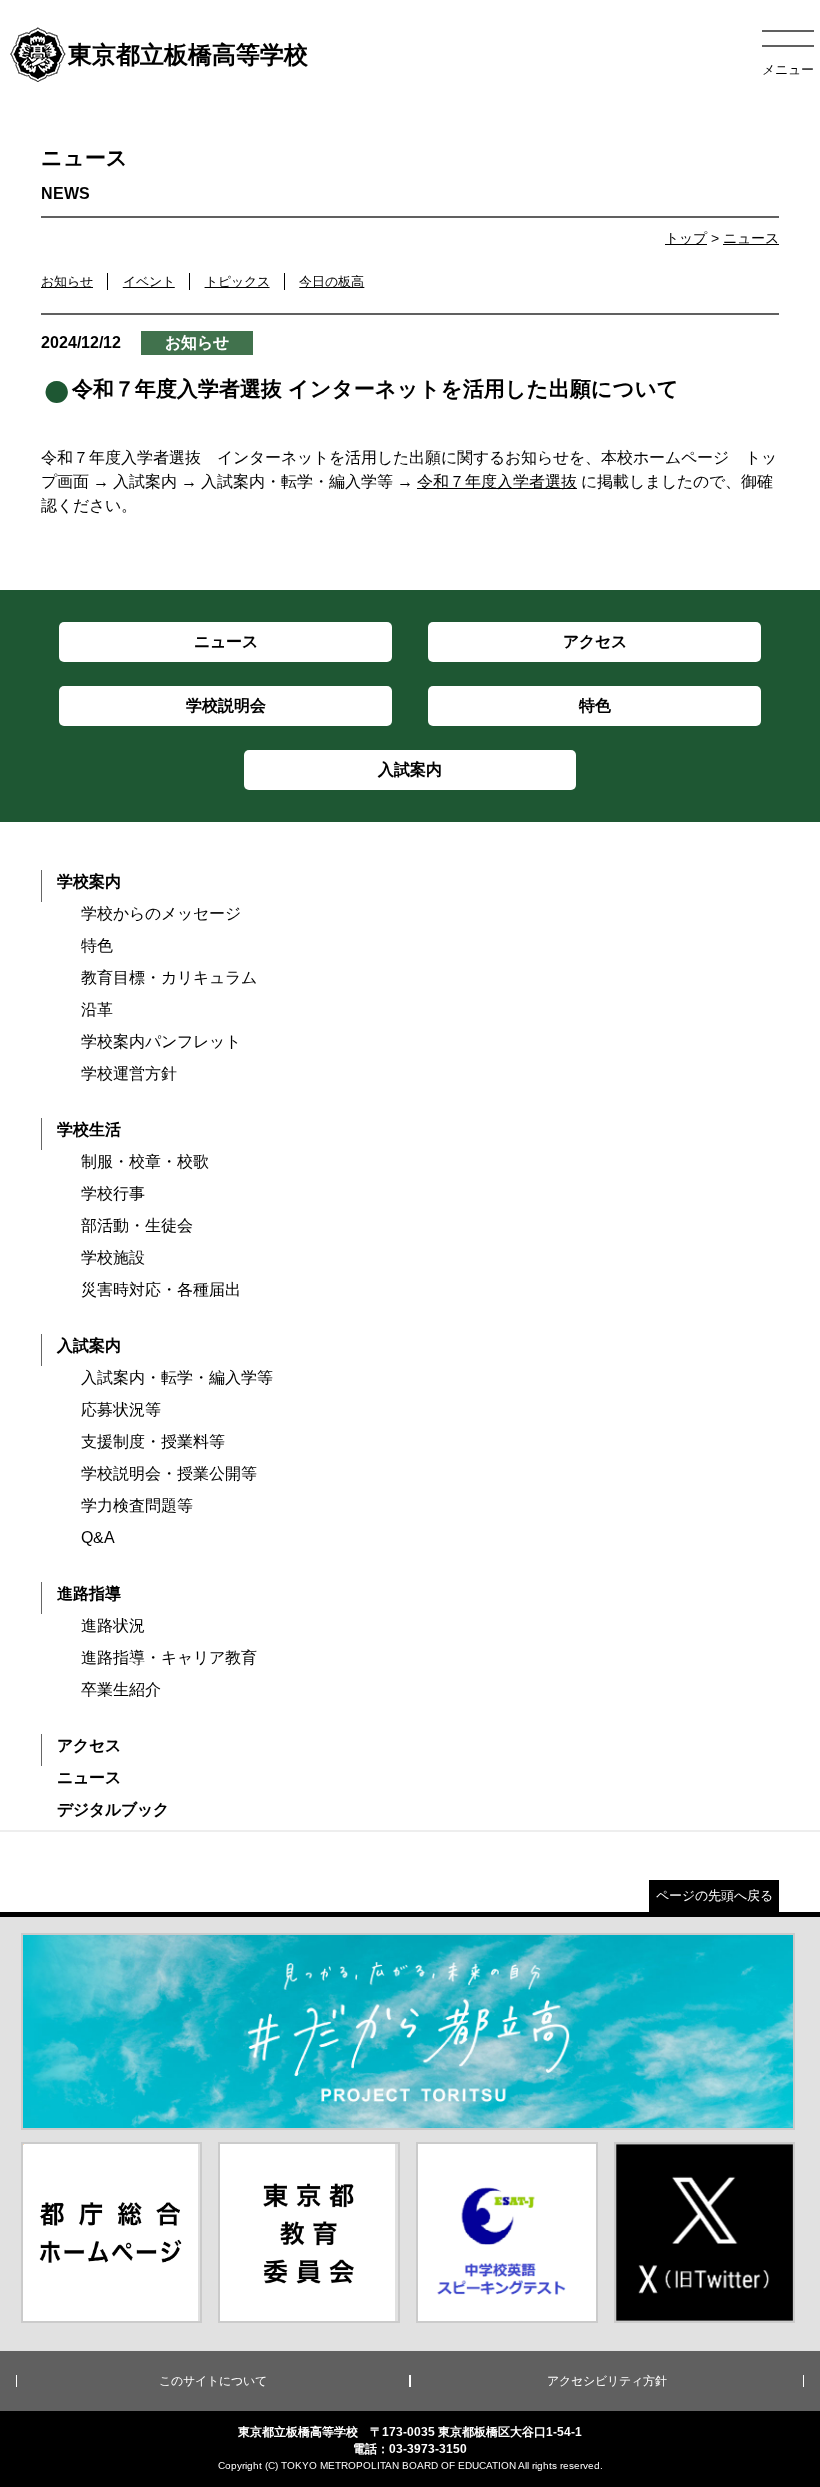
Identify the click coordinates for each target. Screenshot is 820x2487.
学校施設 (113, 1257)
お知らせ (67, 281)
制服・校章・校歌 (145, 1161)
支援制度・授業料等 (153, 1441)
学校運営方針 (129, 1073)
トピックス (237, 281)
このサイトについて (213, 2381)
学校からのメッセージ (161, 913)
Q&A (98, 1537)
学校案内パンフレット (161, 1041)
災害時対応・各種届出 (161, 1289)
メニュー (788, 69)
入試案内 (89, 1345)
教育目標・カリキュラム (169, 977)
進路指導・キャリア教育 (169, 1657)
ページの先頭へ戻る (714, 1895)
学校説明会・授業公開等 (169, 1473)
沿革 (97, 1009)
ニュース (751, 238)
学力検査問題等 (137, 1505)
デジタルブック (113, 1809)
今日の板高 (331, 281)
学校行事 (113, 1193)
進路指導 (89, 1593)
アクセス (89, 1745)
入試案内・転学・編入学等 (177, 1377)
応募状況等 (121, 1409)
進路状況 (113, 1625)
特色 (97, 945)
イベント (149, 281)
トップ (686, 238)
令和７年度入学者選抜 (497, 481)
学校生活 (89, 1129)
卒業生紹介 (121, 1689)
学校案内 (89, 881)
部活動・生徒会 (137, 1225)
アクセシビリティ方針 (607, 2381)
